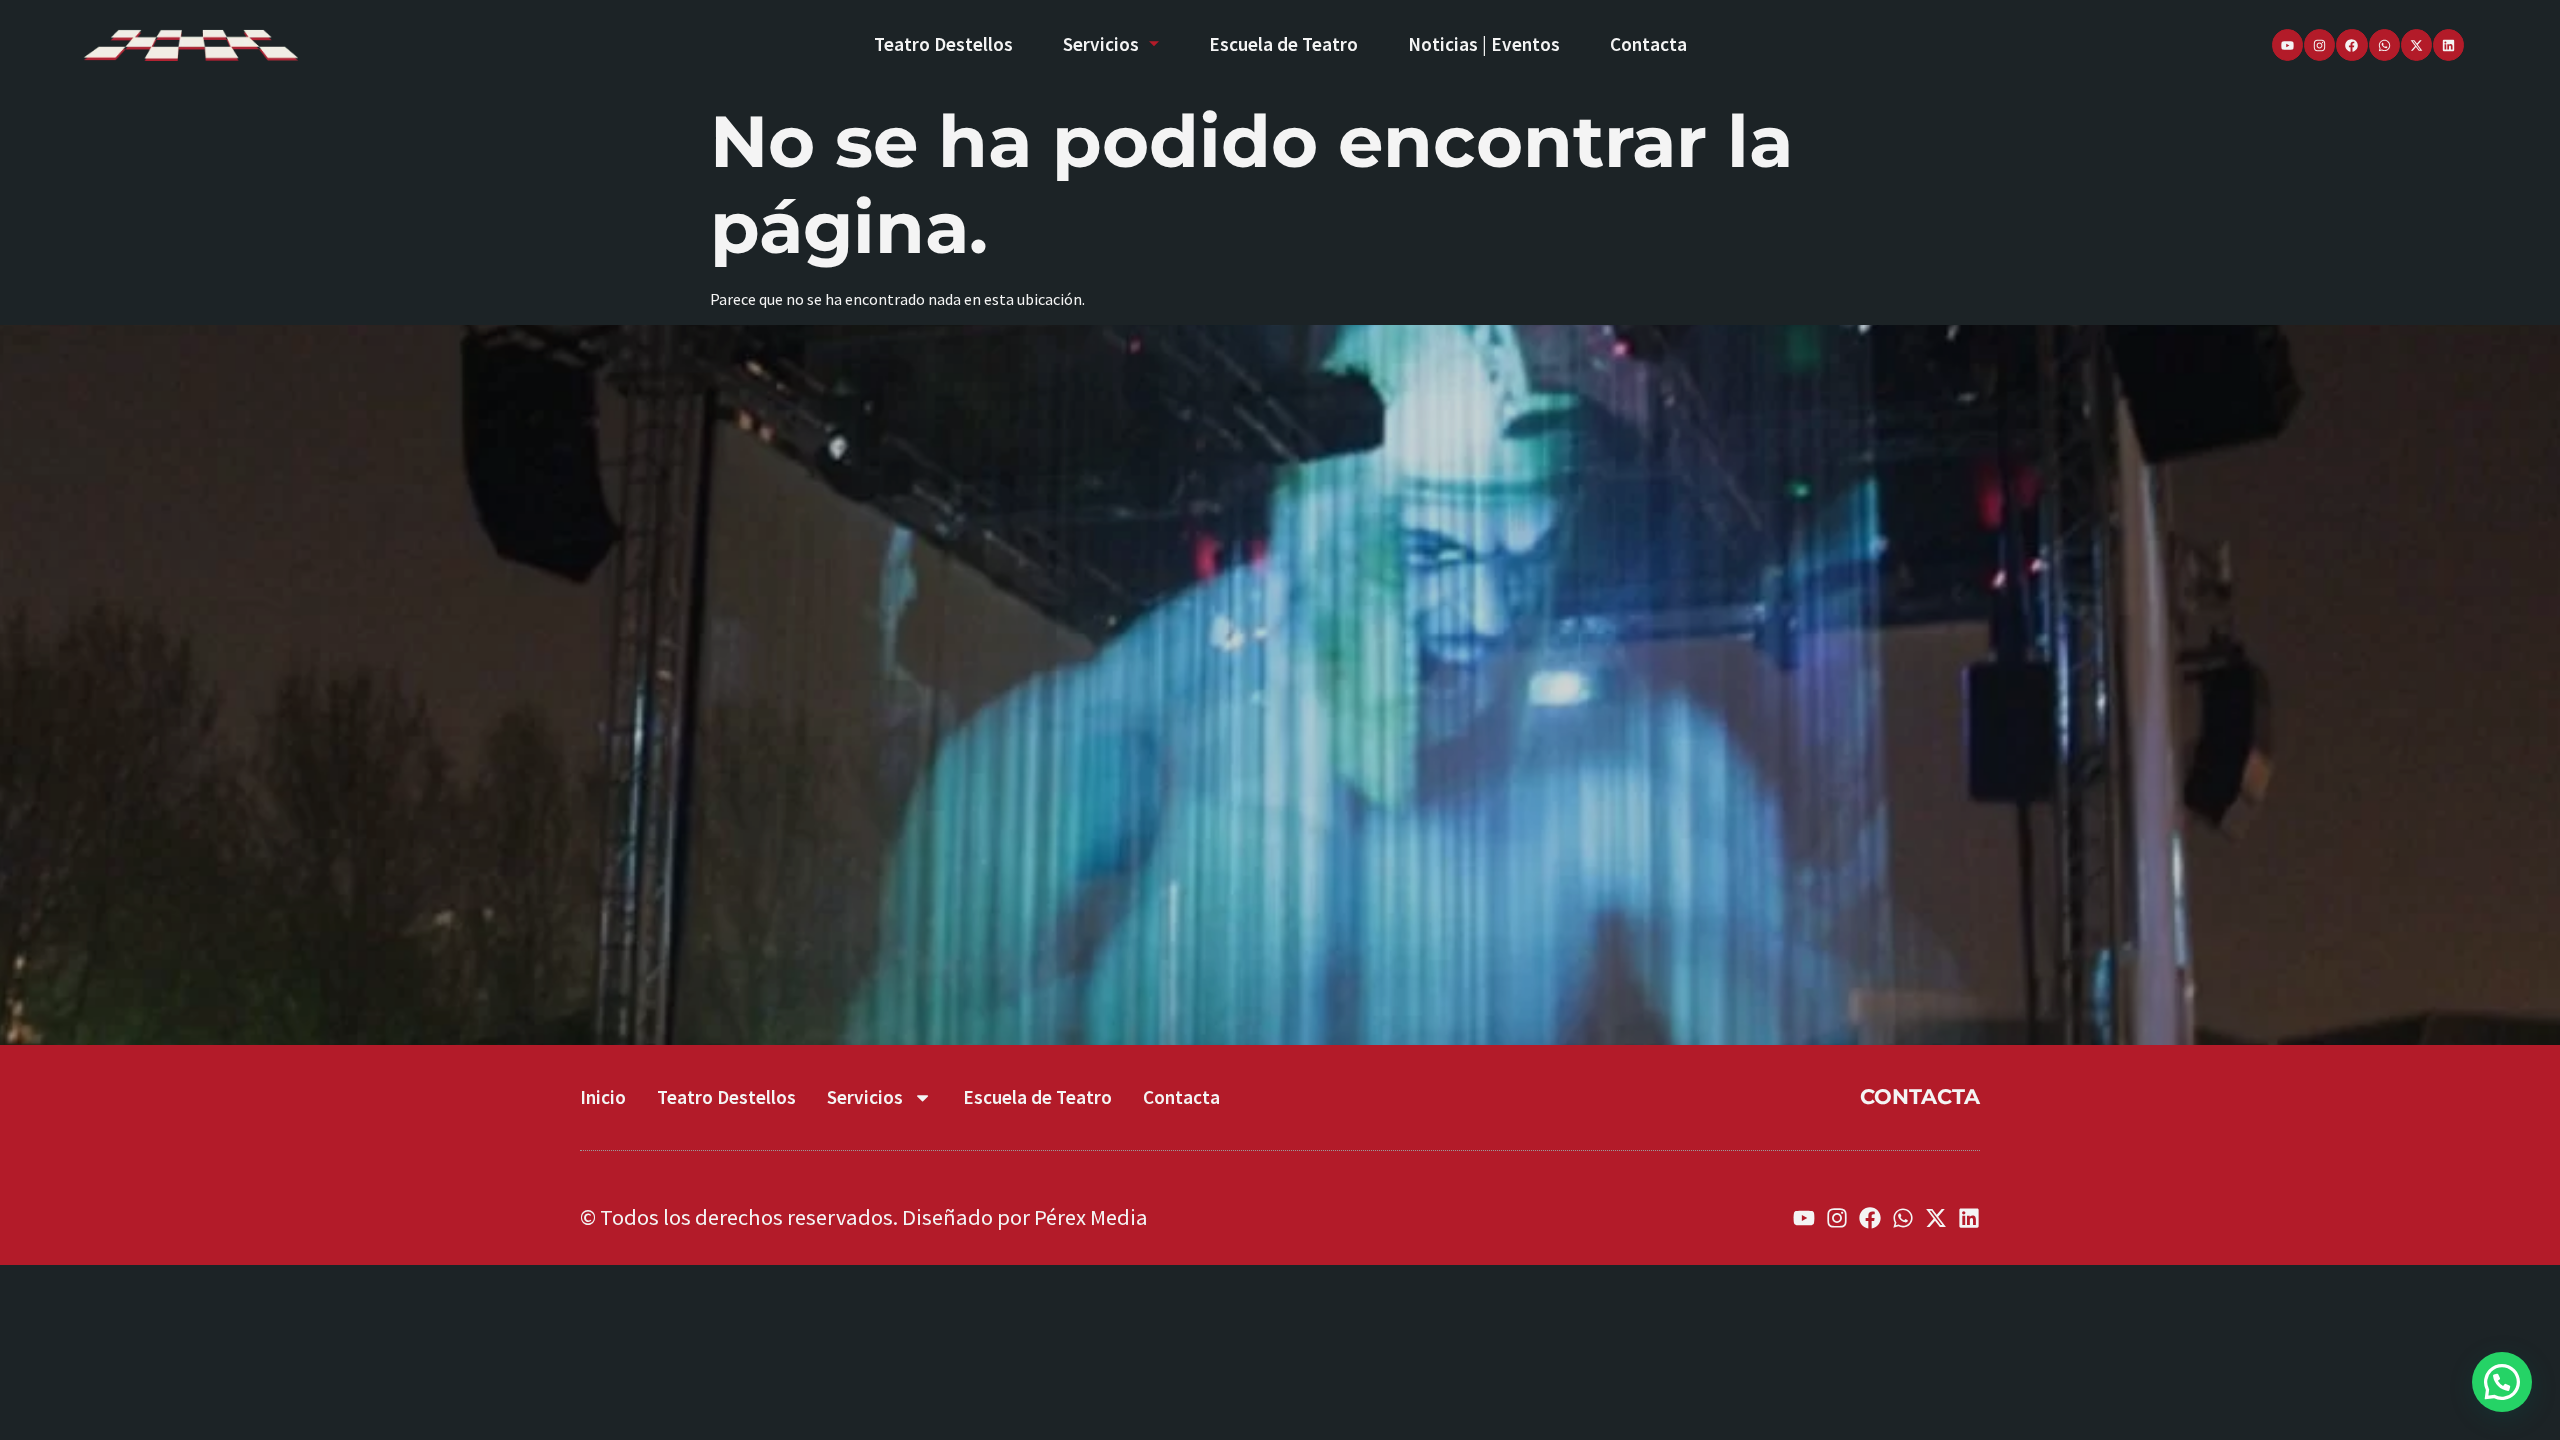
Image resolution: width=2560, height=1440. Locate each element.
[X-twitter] (2416, 44)
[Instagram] (2319, 44)
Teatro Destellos (943, 44)
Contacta (1648, 44)
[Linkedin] (2448, 44)
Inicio (603, 1097)
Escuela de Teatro (1283, 44)
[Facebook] (2351, 44)
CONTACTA (1920, 1096)
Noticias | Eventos (1484, 44)
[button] (2502, 1382)
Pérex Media (1091, 1217)
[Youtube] (2287, 44)
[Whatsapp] (2384, 44)
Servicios (1101, 44)
